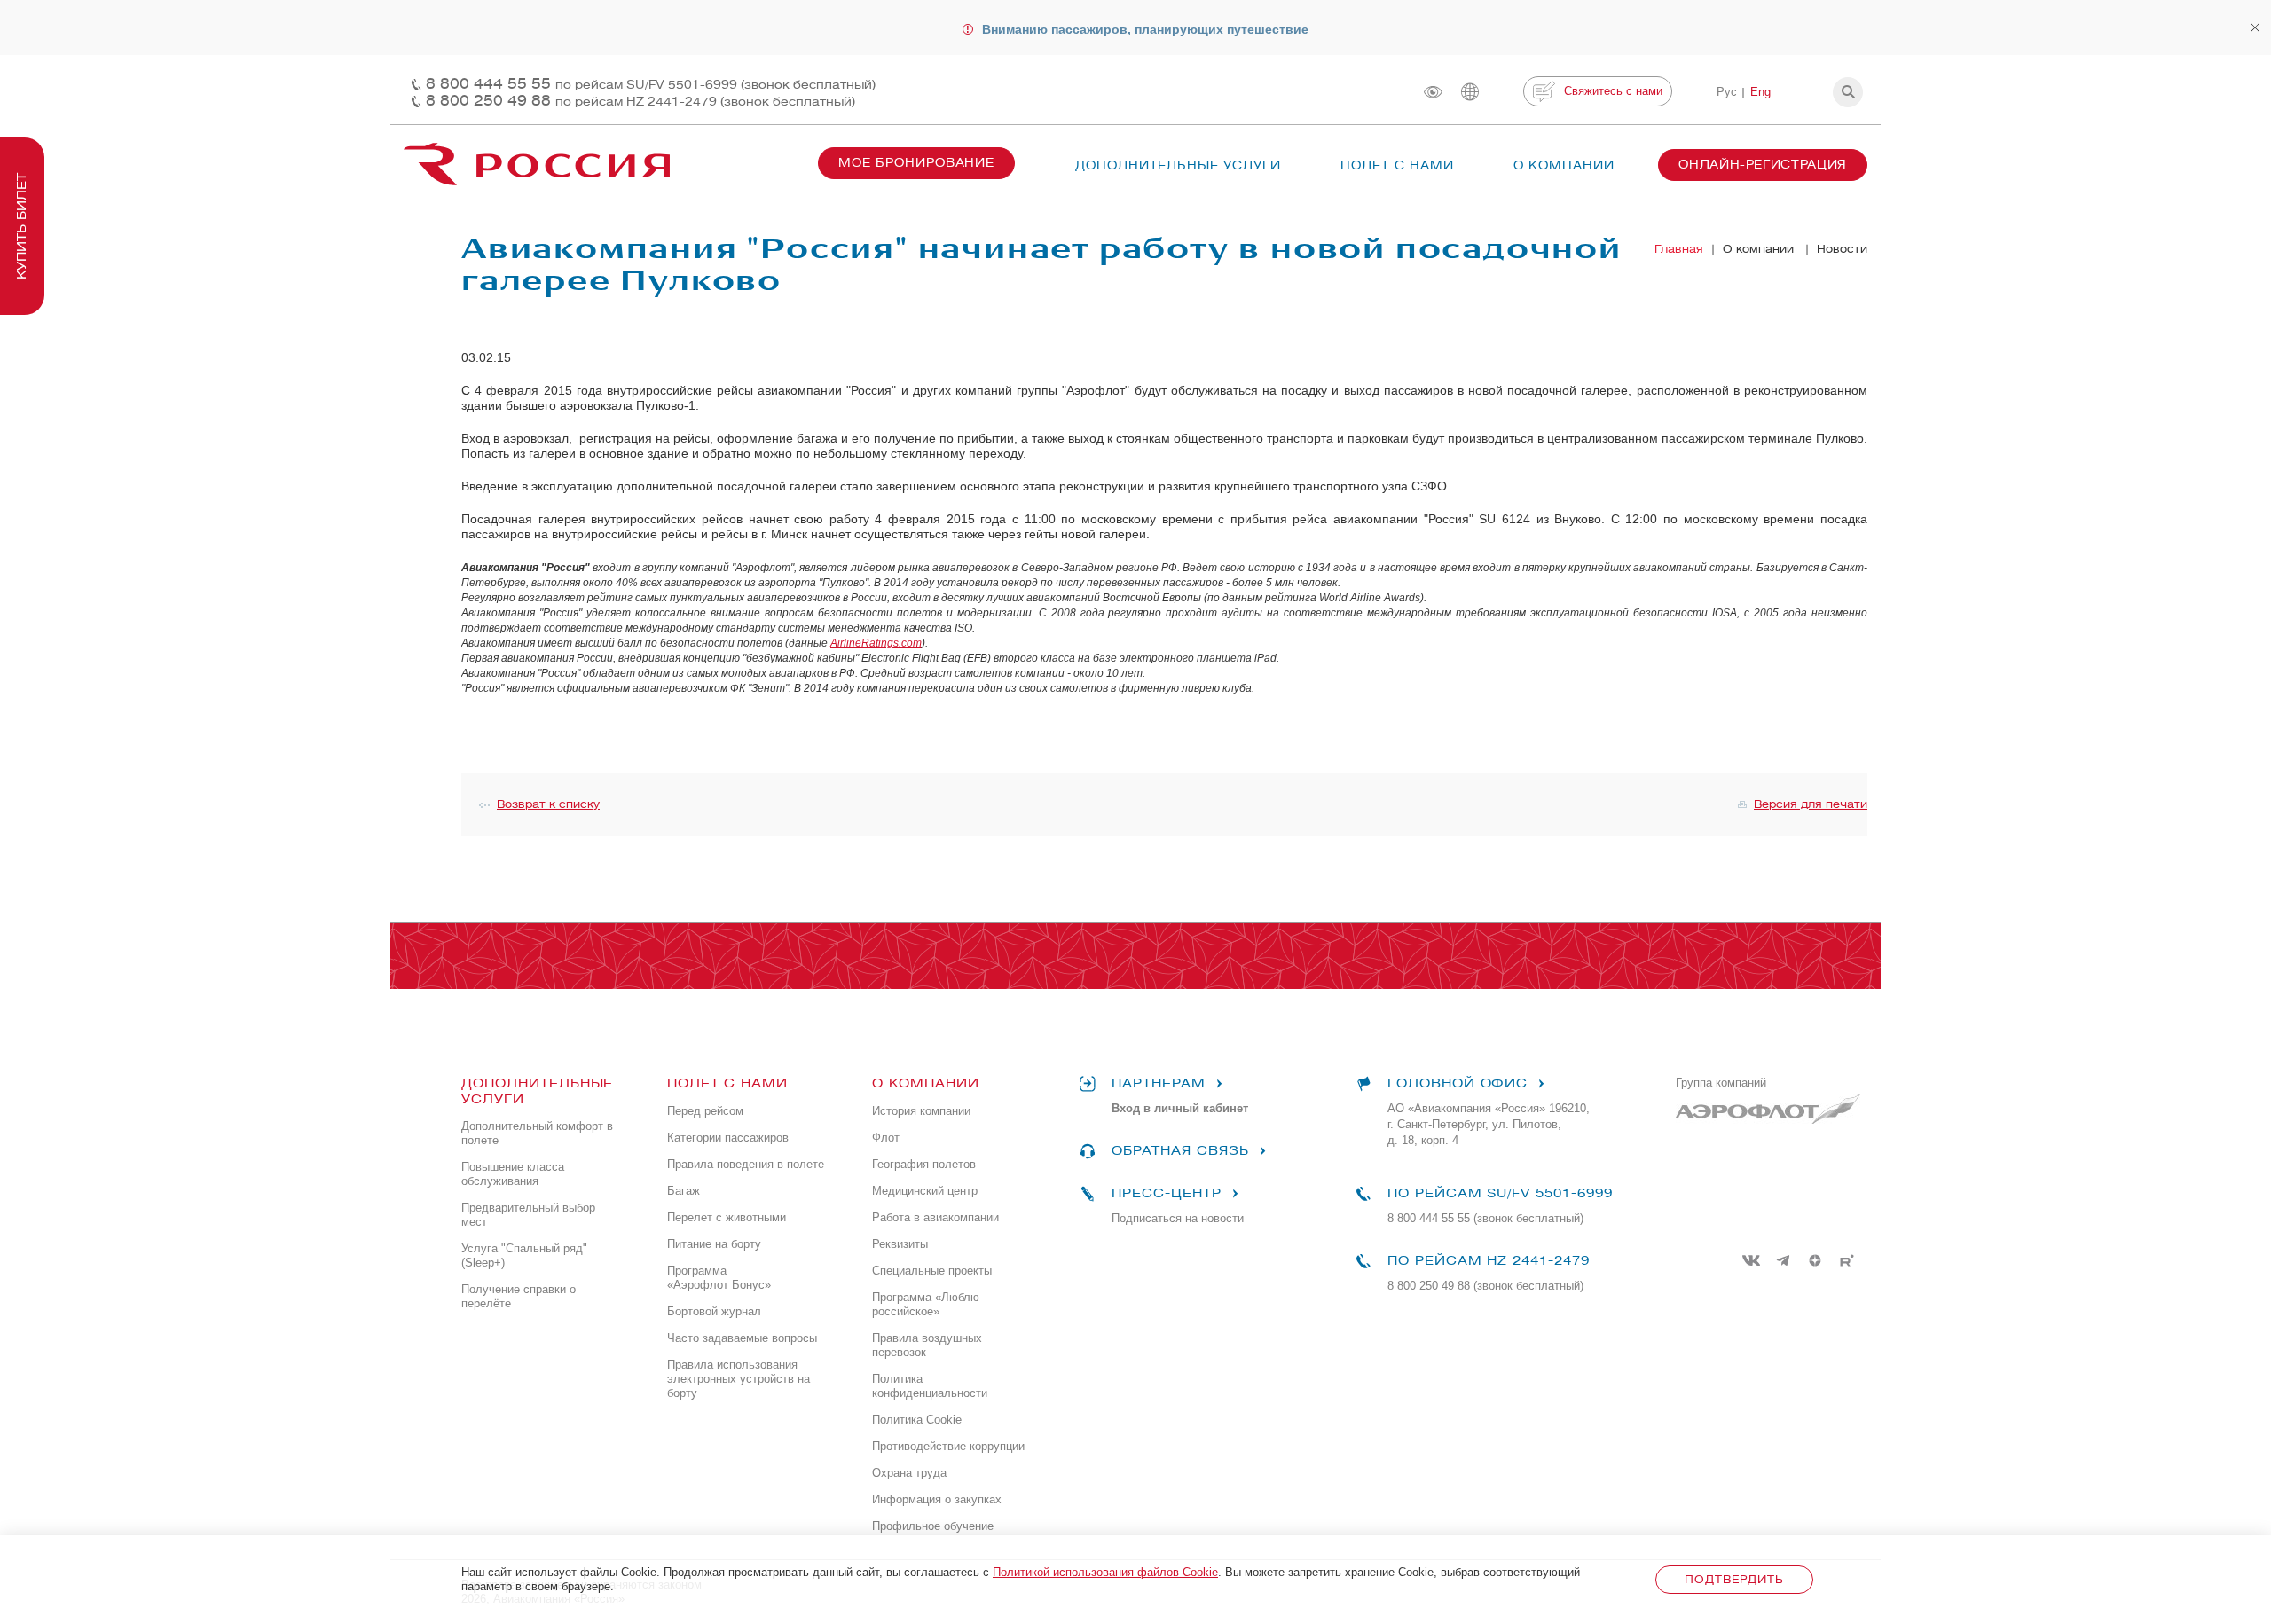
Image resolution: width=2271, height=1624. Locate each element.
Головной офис (1458, 1083)
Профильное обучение (933, 1526)
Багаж (684, 1191)
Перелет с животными (727, 1217)
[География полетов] (1470, 92)
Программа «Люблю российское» (926, 1304)
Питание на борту (714, 1244)
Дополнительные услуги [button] (1178, 165)
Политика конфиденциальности (930, 1386)
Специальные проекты (932, 1271)
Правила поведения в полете (746, 1164)
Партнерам (1159, 1083)
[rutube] (1847, 1260)
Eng (1760, 92)
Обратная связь (1180, 1151)
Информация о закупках (937, 1499)
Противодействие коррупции (948, 1446)
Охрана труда (909, 1473)
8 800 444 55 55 (651, 84)
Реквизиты (900, 1244)
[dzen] (1815, 1260)
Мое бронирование (916, 163)
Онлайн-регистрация (1763, 165)
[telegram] (1783, 1260)
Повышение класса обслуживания (513, 1174)
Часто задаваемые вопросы (742, 1338)
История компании (921, 1111)
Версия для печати (1811, 804)
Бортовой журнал (714, 1311)
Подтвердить (1734, 1579)
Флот (886, 1138)
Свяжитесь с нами (1613, 91)
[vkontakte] (1751, 1260)
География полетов (924, 1164)
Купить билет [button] (22, 226)
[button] (1848, 92)
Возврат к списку (548, 804)
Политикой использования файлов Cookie (1105, 1572)
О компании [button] (1564, 165)
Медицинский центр (925, 1191)
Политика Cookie (917, 1420)
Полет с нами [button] (1397, 165)
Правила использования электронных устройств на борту (739, 1379)
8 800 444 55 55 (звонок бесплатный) (1485, 1218)
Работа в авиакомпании (935, 1217)
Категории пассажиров (728, 1138)
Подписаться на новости (1178, 1218)
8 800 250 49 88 (640, 101)
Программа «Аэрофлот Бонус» (719, 1278)
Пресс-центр (1166, 1193)
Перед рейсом (705, 1111)
